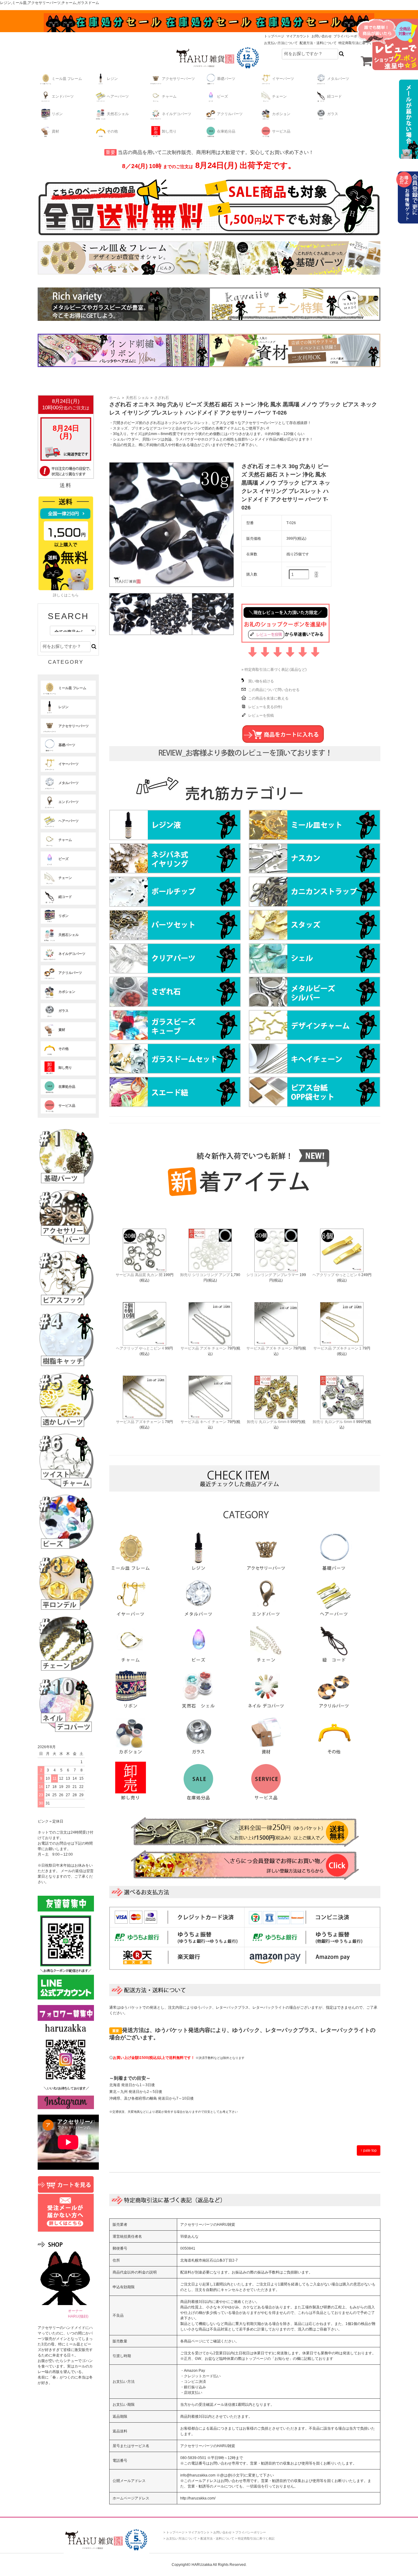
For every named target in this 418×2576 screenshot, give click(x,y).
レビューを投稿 (261, 715)
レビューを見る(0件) (265, 707)
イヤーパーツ (283, 79)
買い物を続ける (261, 681)
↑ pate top (369, 2150)
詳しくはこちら (66, 595)
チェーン (279, 96)
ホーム (115, 398)
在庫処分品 (226, 131)
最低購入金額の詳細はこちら (407, 119)
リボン (57, 114)
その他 (112, 131)
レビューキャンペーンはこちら (387, 44)
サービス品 (281, 131)
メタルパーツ (338, 79)
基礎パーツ (226, 79)
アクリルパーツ (230, 114)
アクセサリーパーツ (178, 79)
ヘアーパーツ (118, 96)
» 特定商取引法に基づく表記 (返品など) (274, 670)
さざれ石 (162, 398)
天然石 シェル (137, 398)
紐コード (334, 96)
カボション (281, 114)
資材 (55, 131)
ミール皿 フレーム (67, 79)
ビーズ (222, 96)
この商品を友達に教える (268, 698)
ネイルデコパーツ (177, 114)
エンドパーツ (63, 96)
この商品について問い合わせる (274, 690)
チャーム (169, 96)
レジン (112, 79)
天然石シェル (118, 114)
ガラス (333, 114)
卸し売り (169, 131)
